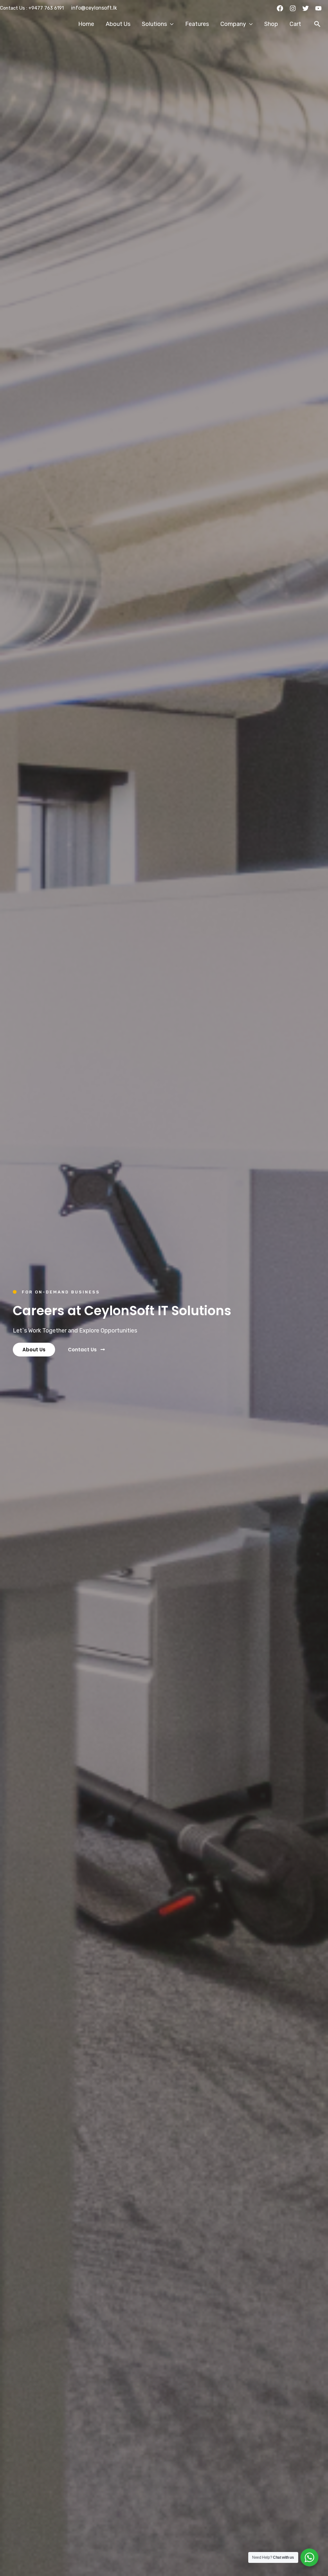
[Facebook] (280, 8)
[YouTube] (318, 8)
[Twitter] (306, 8)
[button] (317, 24)
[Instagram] (293, 8)
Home (86, 24)
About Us (118, 24)
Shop (271, 24)
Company (233, 24)
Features (197, 24)
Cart (295, 24)
